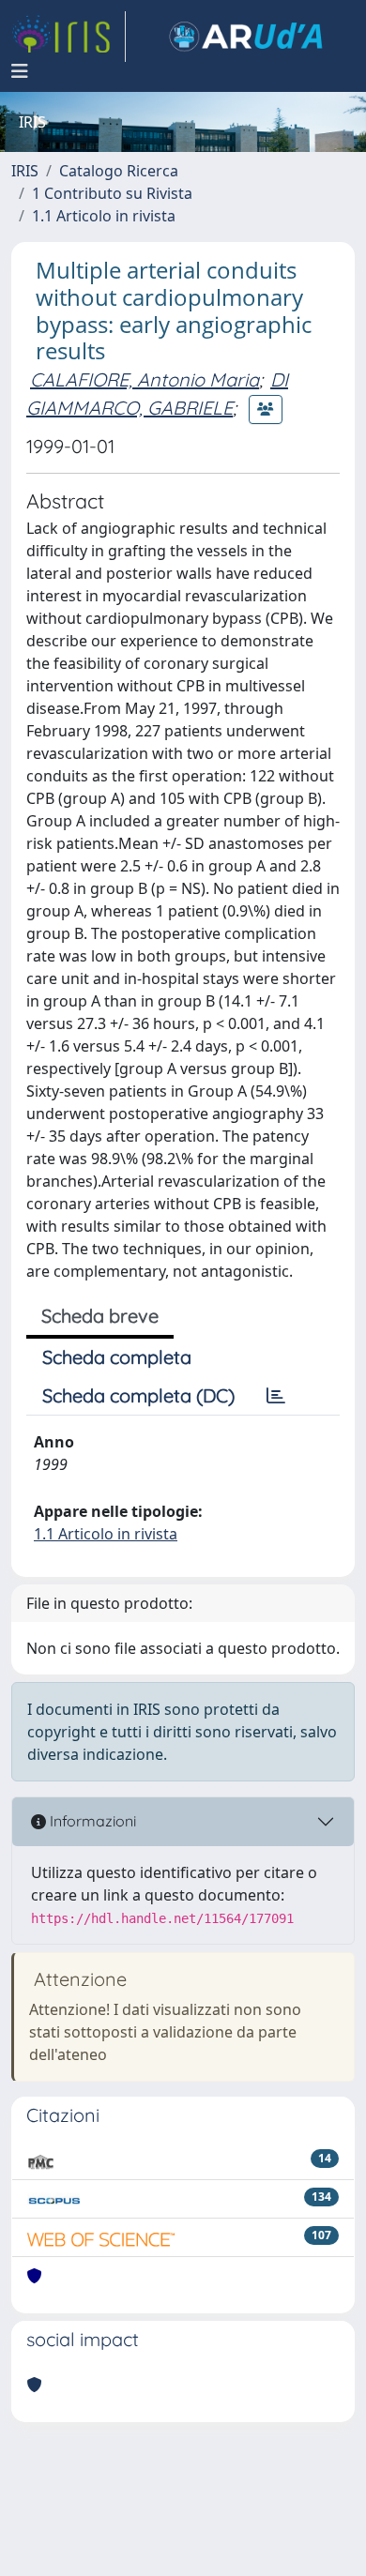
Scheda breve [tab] (100, 1316)
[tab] (276, 1396)
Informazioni (91, 1821)
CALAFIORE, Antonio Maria (145, 379)
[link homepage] (69, 37)
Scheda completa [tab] (117, 1357)
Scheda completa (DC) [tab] (138, 1395)
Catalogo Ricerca (119, 171)
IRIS (25, 171)
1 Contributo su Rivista (112, 193)
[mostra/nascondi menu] (20, 71)
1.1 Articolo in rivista (104, 216)
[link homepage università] (246, 37)
